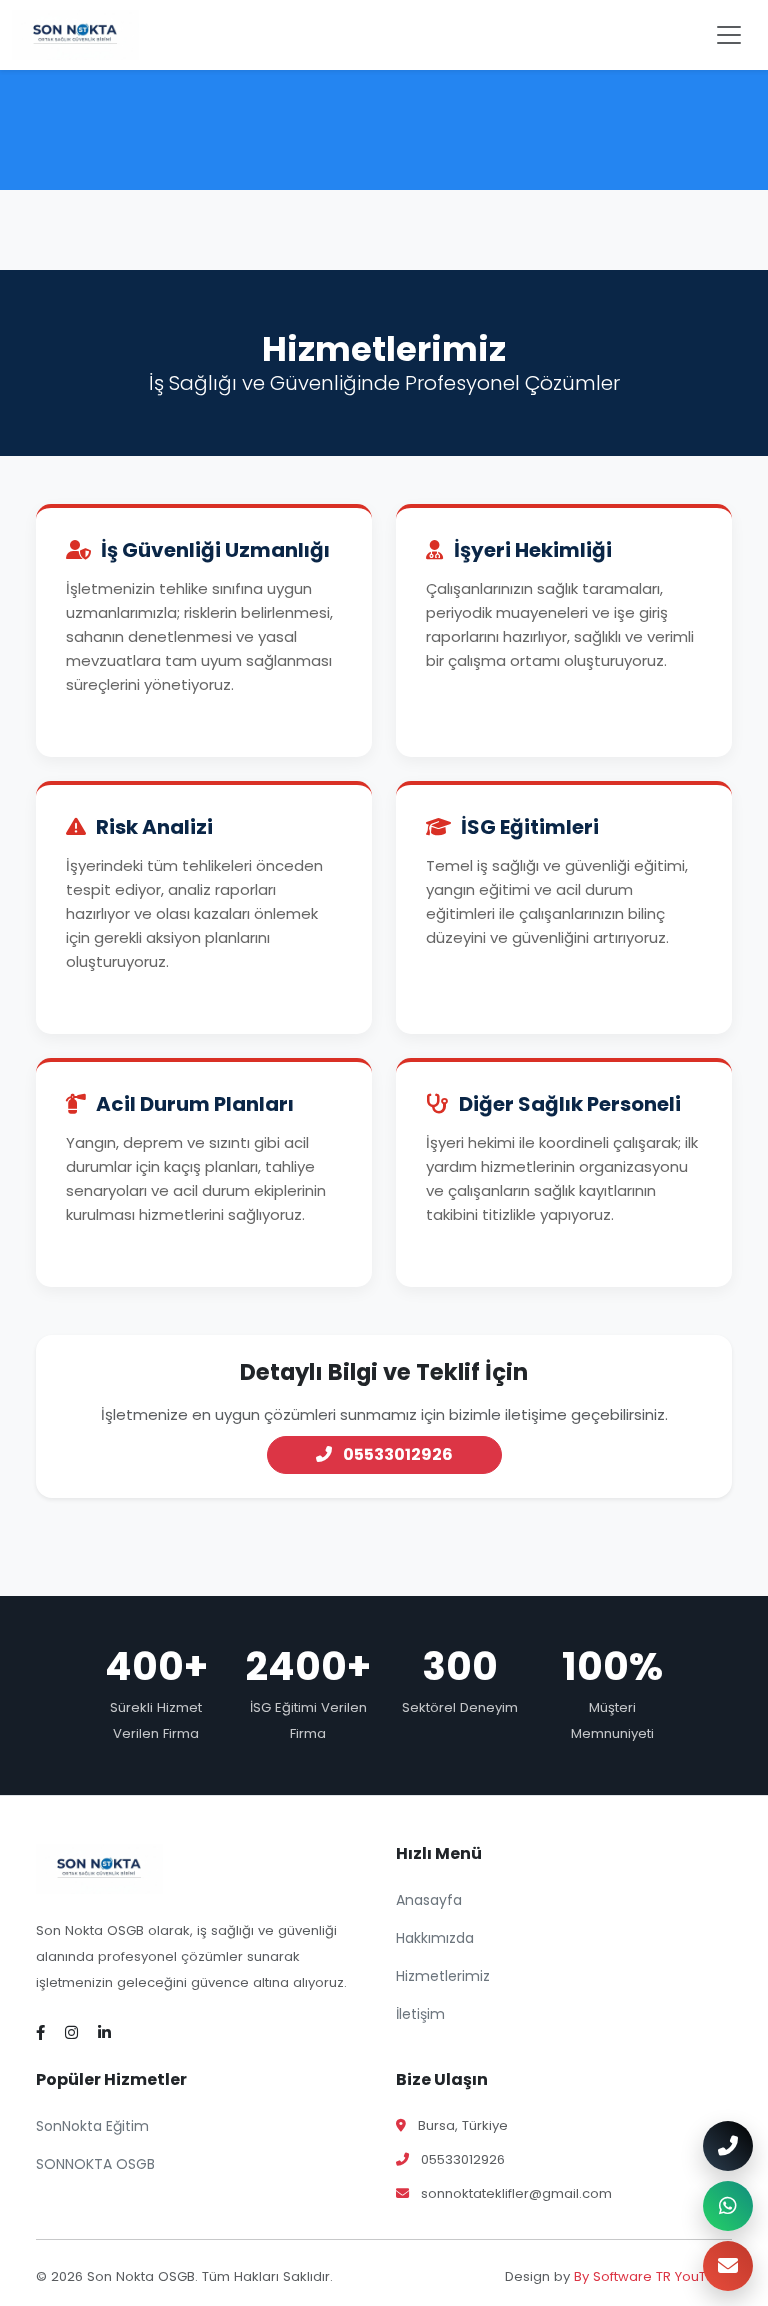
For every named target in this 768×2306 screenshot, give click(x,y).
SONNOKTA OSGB (95, 2164)
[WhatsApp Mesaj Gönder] (728, 2206)
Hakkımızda (435, 1938)
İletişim (420, 2014)
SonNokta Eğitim (92, 2126)
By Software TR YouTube (653, 2276)
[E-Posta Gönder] (728, 2266)
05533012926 (396, 1454)
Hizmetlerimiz (443, 1976)
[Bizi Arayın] (728, 2146)
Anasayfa (429, 1900)
